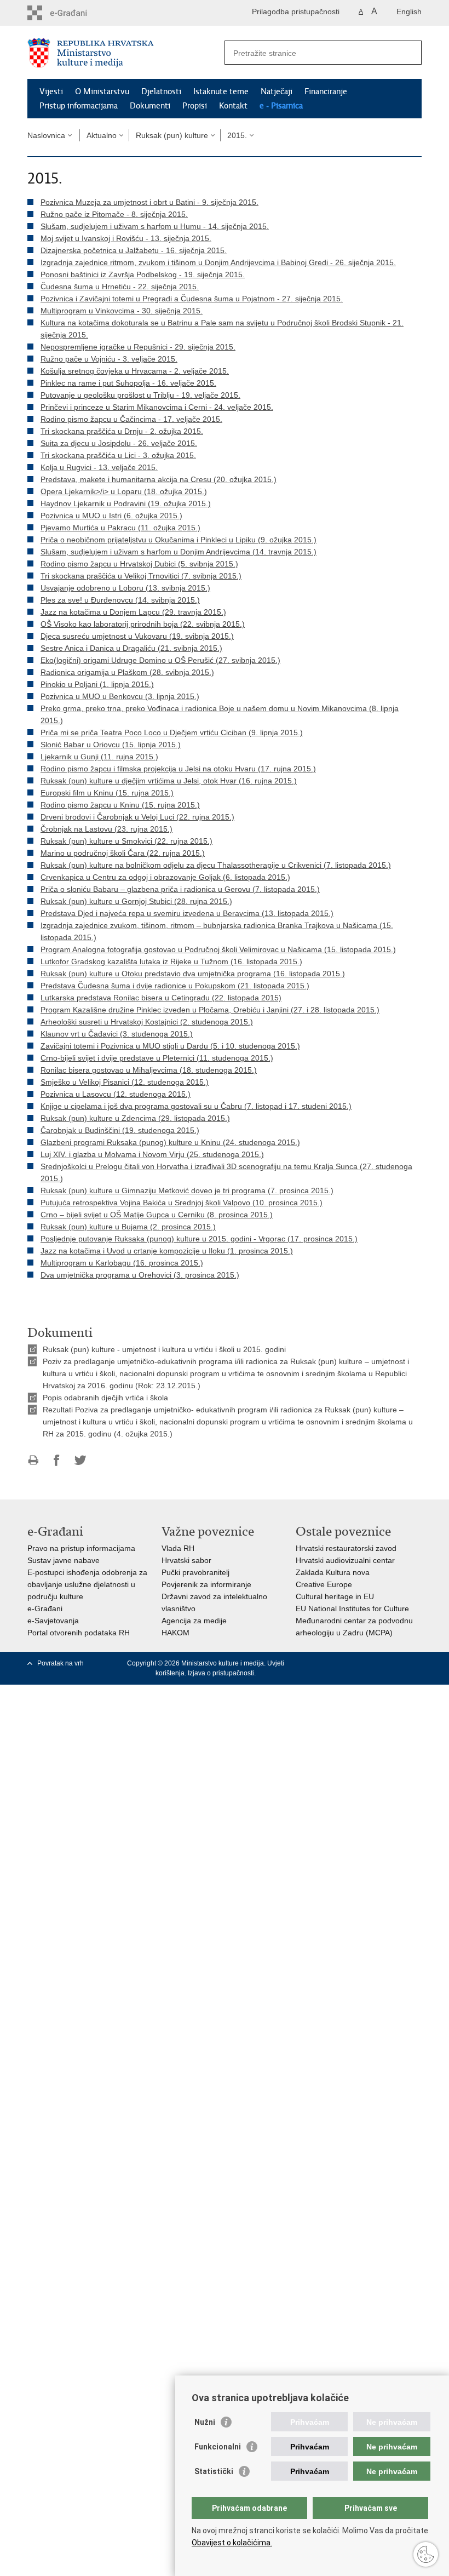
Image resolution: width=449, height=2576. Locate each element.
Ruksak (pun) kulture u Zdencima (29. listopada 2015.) (135, 1118)
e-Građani (45, 1608)
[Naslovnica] (126, 53)
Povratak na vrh (61, 1663)
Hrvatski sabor (186, 1560)
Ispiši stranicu (33, 1460)
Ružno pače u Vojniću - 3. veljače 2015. (109, 359)
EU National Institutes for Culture (352, 1608)
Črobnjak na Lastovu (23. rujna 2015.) (107, 829)
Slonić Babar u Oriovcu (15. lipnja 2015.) (111, 745)
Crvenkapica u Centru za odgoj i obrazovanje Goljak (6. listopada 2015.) (165, 877)
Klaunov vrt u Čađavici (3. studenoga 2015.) (117, 1034)
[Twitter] (348, 1663)
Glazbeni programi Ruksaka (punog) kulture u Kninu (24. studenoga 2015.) (170, 1142)
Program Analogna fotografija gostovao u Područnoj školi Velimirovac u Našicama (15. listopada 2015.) (218, 949)
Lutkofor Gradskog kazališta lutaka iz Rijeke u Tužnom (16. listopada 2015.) (171, 961)
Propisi (195, 106)
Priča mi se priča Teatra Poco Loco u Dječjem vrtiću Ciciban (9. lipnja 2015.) (172, 732)
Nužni (205, 2422)
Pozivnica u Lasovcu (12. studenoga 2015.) (116, 1094)
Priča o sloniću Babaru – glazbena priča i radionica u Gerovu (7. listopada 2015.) (180, 889)
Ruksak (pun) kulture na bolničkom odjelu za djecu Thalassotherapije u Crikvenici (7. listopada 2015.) (216, 865)
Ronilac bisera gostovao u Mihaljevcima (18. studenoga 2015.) (149, 1070)
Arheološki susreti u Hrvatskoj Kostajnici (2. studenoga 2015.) (147, 1022)
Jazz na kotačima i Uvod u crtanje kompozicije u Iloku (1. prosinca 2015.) (167, 1251)
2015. (237, 135)
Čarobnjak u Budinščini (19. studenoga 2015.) (120, 1130)
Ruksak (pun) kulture (172, 135)
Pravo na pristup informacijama (81, 1548)
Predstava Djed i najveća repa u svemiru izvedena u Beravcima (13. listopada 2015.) (187, 913)
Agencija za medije (194, 1621)
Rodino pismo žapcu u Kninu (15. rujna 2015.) (120, 805)
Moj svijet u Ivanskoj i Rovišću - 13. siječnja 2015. (126, 238)
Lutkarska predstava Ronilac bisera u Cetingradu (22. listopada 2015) (161, 998)
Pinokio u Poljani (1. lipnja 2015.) (97, 684)
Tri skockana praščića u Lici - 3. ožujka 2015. (118, 455)
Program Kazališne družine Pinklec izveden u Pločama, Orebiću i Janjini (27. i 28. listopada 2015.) (210, 1010)
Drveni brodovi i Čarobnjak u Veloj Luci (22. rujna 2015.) (137, 817)
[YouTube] (365, 1663)
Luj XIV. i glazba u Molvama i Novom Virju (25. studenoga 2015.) (152, 1154)
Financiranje (326, 91)
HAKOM (175, 1633)
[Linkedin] (416, 1663)
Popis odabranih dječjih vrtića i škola (105, 1398)
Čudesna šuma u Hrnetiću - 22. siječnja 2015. (120, 287)
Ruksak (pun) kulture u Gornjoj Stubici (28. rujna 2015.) (136, 901)
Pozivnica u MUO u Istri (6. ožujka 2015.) (111, 516)
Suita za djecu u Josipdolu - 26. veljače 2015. (119, 443)
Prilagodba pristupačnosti (296, 12)
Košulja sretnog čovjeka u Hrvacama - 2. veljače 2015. (135, 371)
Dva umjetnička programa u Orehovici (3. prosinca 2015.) (140, 1275)
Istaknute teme (221, 91)
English (409, 12)
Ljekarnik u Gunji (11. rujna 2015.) (99, 757)
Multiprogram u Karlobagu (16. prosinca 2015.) (122, 1263)
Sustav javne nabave (64, 1560)
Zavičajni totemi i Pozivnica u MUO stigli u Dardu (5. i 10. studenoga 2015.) (170, 1046)
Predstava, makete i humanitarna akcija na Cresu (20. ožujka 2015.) (159, 479)
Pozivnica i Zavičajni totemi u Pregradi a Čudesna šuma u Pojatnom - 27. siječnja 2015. (192, 299)
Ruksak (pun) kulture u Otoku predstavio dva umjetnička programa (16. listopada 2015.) (193, 974)
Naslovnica (46, 135)
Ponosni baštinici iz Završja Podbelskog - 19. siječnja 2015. (143, 274)
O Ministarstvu (102, 91)
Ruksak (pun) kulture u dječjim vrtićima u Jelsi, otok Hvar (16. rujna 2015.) (169, 781)
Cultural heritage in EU (335, 1596)
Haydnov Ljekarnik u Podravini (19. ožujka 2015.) (126, 503)
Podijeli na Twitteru (80, 1460)
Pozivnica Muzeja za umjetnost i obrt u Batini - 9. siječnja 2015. (149, 202)
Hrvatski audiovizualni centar (345, 1560)
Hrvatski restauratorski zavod (346, 1548)
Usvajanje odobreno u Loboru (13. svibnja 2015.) (125, 588)
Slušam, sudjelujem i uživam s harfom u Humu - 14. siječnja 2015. (155, 226)
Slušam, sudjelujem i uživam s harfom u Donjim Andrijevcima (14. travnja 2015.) (179, 552)
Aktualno (102, 135)
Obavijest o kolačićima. (232, 2543)
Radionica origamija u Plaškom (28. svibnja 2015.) (127, 672)
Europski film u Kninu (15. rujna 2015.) (107, 793)
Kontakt (233, 106)
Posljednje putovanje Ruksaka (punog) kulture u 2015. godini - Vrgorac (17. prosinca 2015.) (199, 1239)
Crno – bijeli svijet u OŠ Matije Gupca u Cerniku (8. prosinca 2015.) (157, 1215)
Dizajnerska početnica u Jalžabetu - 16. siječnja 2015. (134, 250)
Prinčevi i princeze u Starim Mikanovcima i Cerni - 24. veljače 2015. (157, 407)
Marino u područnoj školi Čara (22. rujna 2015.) (123, 853)
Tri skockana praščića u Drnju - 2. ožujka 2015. (122, 431)
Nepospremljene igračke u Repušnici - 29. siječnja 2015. (138, 347)
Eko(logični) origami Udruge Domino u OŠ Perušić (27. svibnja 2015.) (160, 660)
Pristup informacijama (79, 106)
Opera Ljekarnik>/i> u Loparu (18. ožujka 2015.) (124, 491)
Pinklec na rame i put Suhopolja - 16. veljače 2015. (128, 383)
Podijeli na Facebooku (57, 1460)
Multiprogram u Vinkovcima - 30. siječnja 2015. (122, 311)
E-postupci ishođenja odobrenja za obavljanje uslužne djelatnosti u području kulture (87, 1584)
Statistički (214, 2471)
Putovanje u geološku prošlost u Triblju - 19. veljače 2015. (140, 395)
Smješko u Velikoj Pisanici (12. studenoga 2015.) (125, 1082)
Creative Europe (324, 1584)
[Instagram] (399, 1663)
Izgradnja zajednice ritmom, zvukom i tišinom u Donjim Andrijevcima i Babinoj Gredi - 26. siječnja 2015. (218, 262)
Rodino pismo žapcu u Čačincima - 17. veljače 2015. (131, 419)
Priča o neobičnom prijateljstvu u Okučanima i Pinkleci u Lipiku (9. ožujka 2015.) (179, 540)
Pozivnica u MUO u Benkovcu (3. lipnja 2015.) (120, 696)
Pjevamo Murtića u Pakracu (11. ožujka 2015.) (120, 528)
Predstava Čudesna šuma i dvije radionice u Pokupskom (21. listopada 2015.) (175, 986)
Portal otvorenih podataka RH (79, 1633)
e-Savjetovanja (53, 1621)
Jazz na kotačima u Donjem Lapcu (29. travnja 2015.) (133, 612)
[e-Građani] (74, 13)
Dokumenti (150, 106)
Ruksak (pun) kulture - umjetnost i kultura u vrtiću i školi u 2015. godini (164, 1349)
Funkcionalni (218, 2447)
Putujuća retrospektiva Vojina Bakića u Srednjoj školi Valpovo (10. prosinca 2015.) (182, 1203)
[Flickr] (382, 1663)
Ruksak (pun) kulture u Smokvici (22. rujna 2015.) (126, 841)
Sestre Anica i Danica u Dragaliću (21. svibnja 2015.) (131, 648)
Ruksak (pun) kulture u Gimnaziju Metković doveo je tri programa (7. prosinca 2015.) (187, 1190)
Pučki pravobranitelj (195, 1572)
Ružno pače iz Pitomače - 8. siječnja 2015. (114, 214)
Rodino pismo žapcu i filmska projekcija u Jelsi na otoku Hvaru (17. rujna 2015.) (178, 769)
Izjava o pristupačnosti (221, 1673)
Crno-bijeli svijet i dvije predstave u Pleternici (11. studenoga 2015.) (157, 1058)
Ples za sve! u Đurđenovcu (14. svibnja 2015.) (120, 600)
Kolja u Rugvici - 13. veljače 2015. (99, 467)
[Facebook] (331, 1663)
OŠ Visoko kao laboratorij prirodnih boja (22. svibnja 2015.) (143, 624)
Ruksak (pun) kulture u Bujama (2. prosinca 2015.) (128, 1227)
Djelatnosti (161, 91)
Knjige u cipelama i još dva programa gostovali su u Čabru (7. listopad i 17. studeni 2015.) (196, 1106)
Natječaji (277, 91)
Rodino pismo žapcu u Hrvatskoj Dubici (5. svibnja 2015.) (139, 564)
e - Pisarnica (281, 106)
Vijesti (51, 91)
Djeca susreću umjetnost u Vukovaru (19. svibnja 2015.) (137, 636)
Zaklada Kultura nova (333, 1572)
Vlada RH (178, 1548)
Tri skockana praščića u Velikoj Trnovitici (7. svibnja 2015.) (141, 576)
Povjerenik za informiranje (206, 1584)
